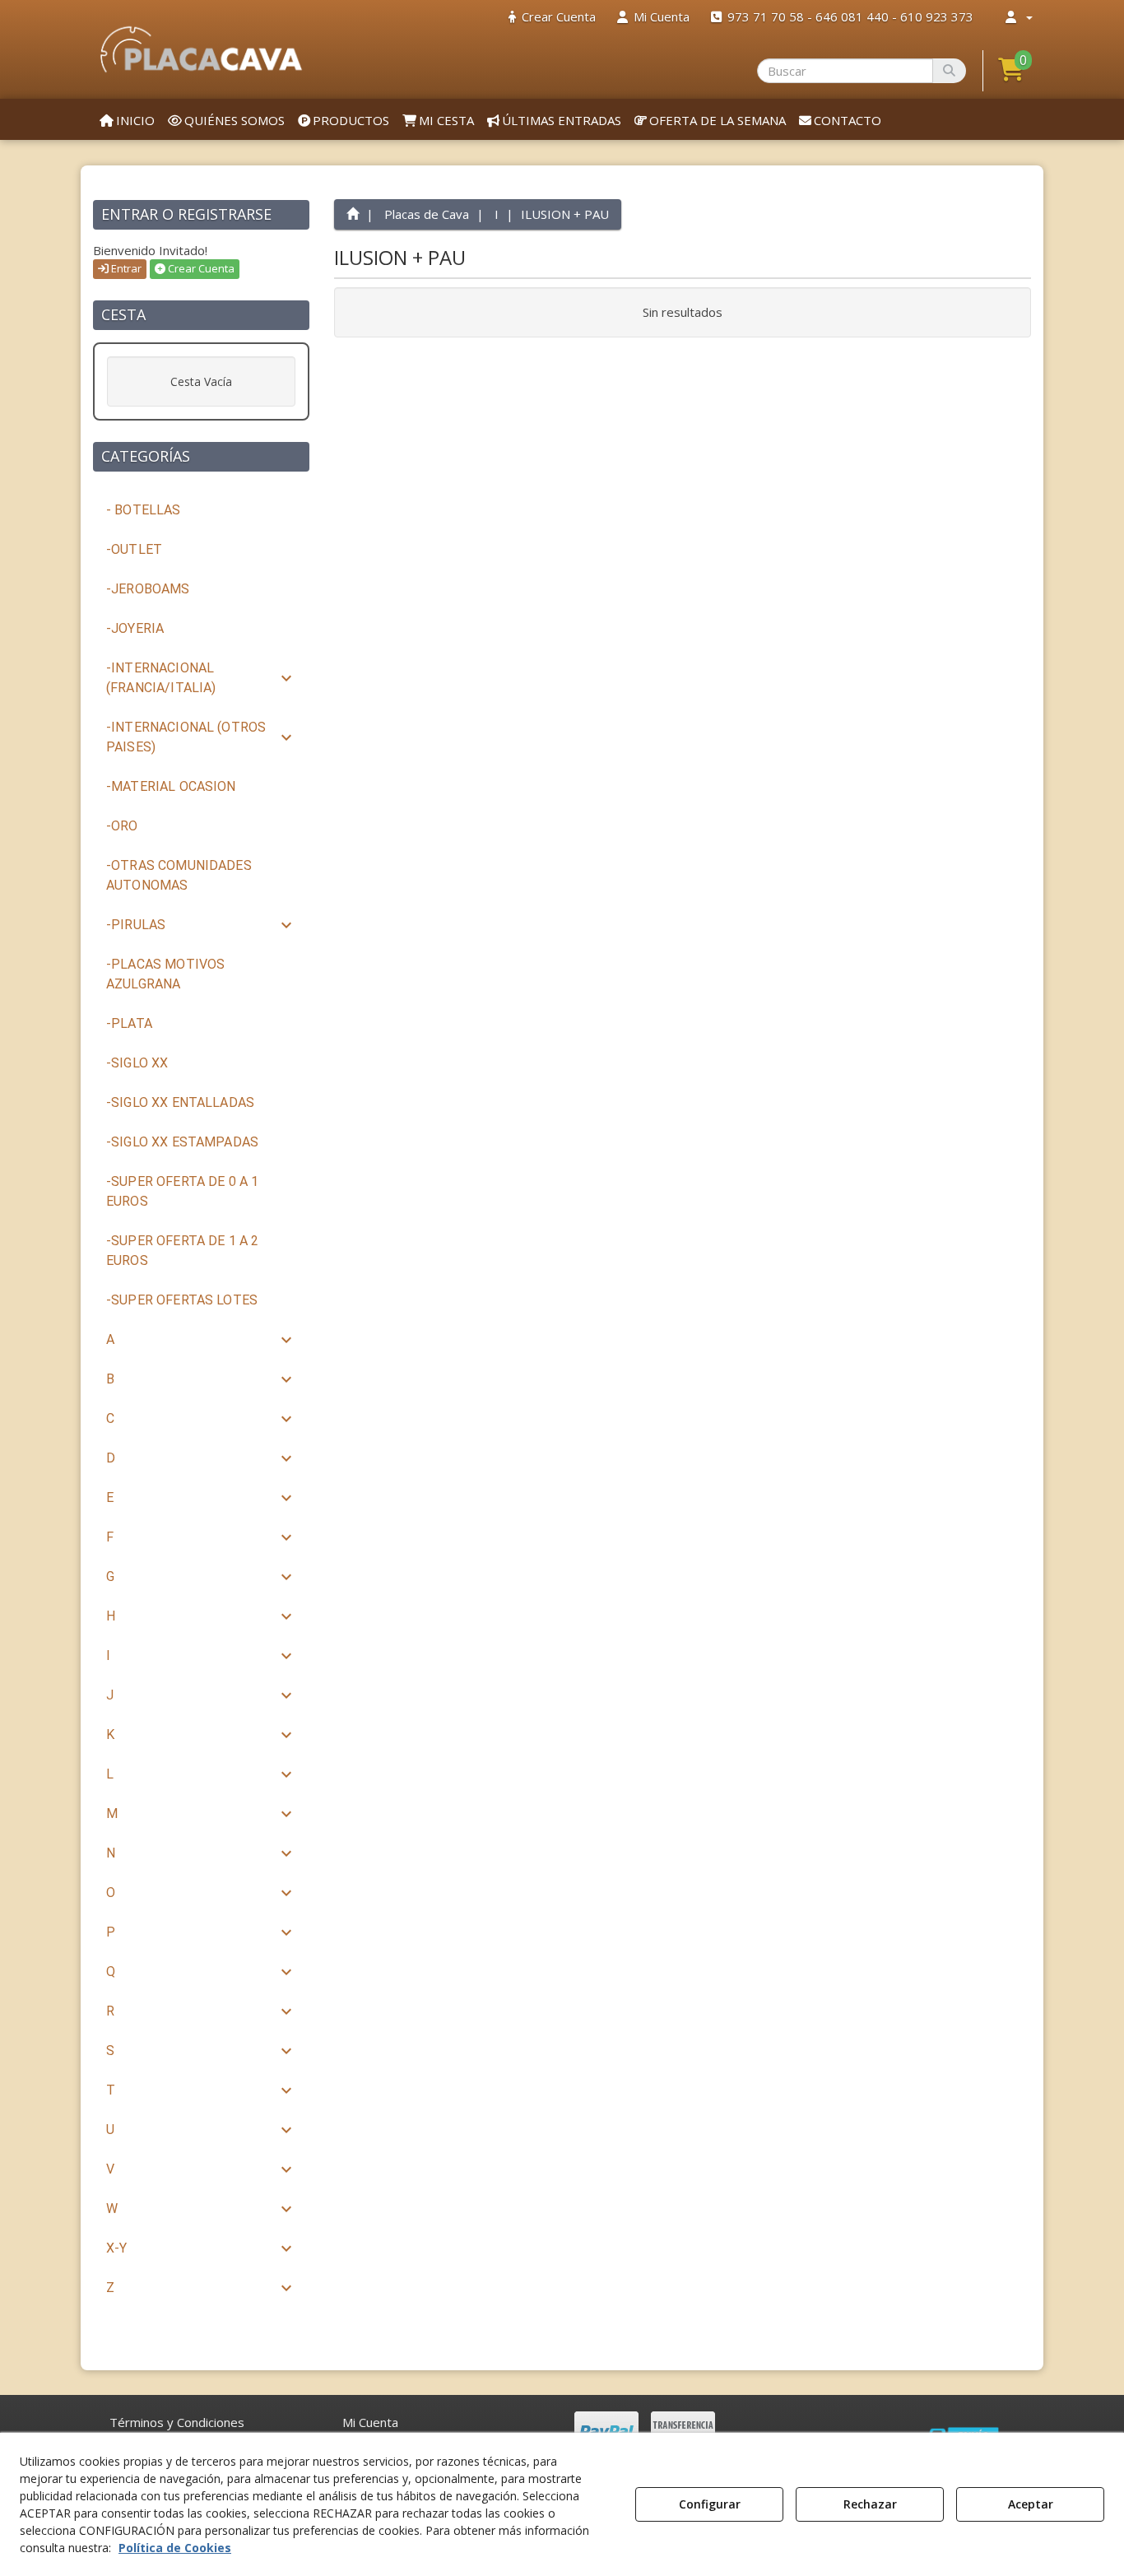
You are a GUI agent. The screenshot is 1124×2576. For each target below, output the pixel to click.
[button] (201, 49)
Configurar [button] (710, 2504)
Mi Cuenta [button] (370, 2422)
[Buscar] (949, 71)
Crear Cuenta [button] (200, 268)
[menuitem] (552, 17)
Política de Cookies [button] (175, 2548)
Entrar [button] (125, 268)
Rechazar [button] (870, 2504)
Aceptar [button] (1031, 2504)
